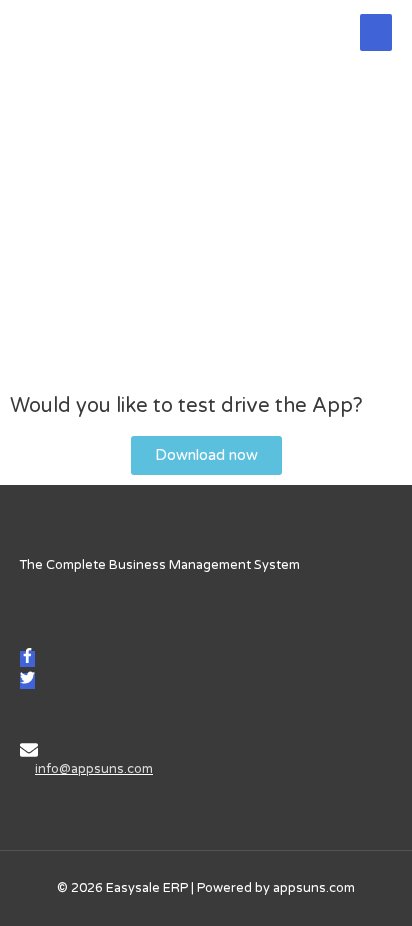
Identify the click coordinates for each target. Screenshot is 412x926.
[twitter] (27, 681)
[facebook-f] (27, 659)
